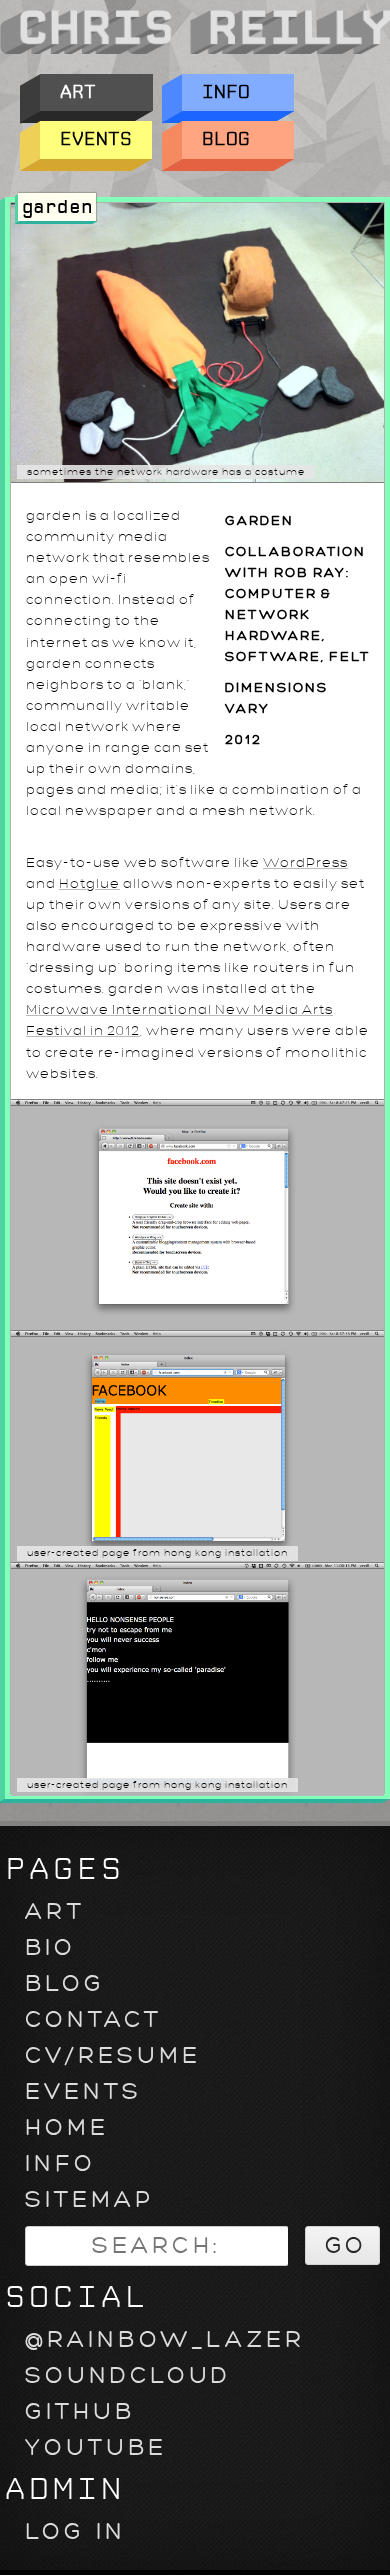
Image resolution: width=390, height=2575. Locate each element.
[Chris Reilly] (195, 51)
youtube (96, 2447)
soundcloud (128, 2375)
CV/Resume (113, 2055)
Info (226, 92)
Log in (75, 2531)
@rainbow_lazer (165, 2339)
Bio (50, 1947)
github (80, 2411)
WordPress (305, 862)
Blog (226, 139)
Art (78, 92)
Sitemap (89, 2199)
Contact (93, 2019)
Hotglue (89, 883)
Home (67, 2127)
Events (96, 139)
